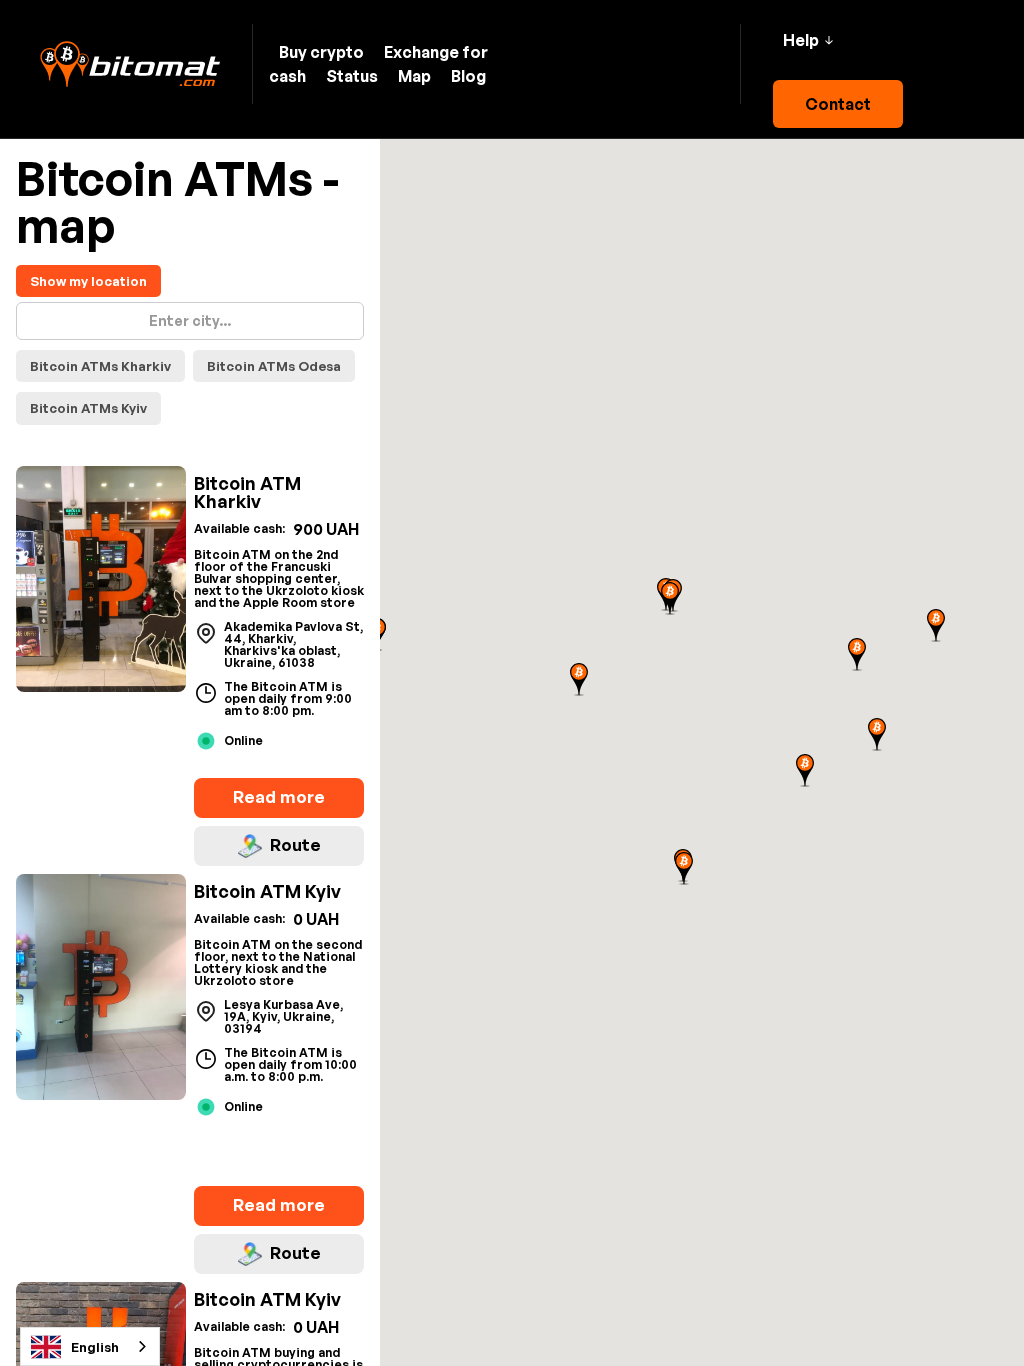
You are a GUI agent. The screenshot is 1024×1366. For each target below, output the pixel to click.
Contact (838, 104)
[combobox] (90, 1346)
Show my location (88, 281)
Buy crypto (321, 52)
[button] (808, 40)
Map (414, 76)
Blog (468, 76)
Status (352, 76)
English (95, 1347)
